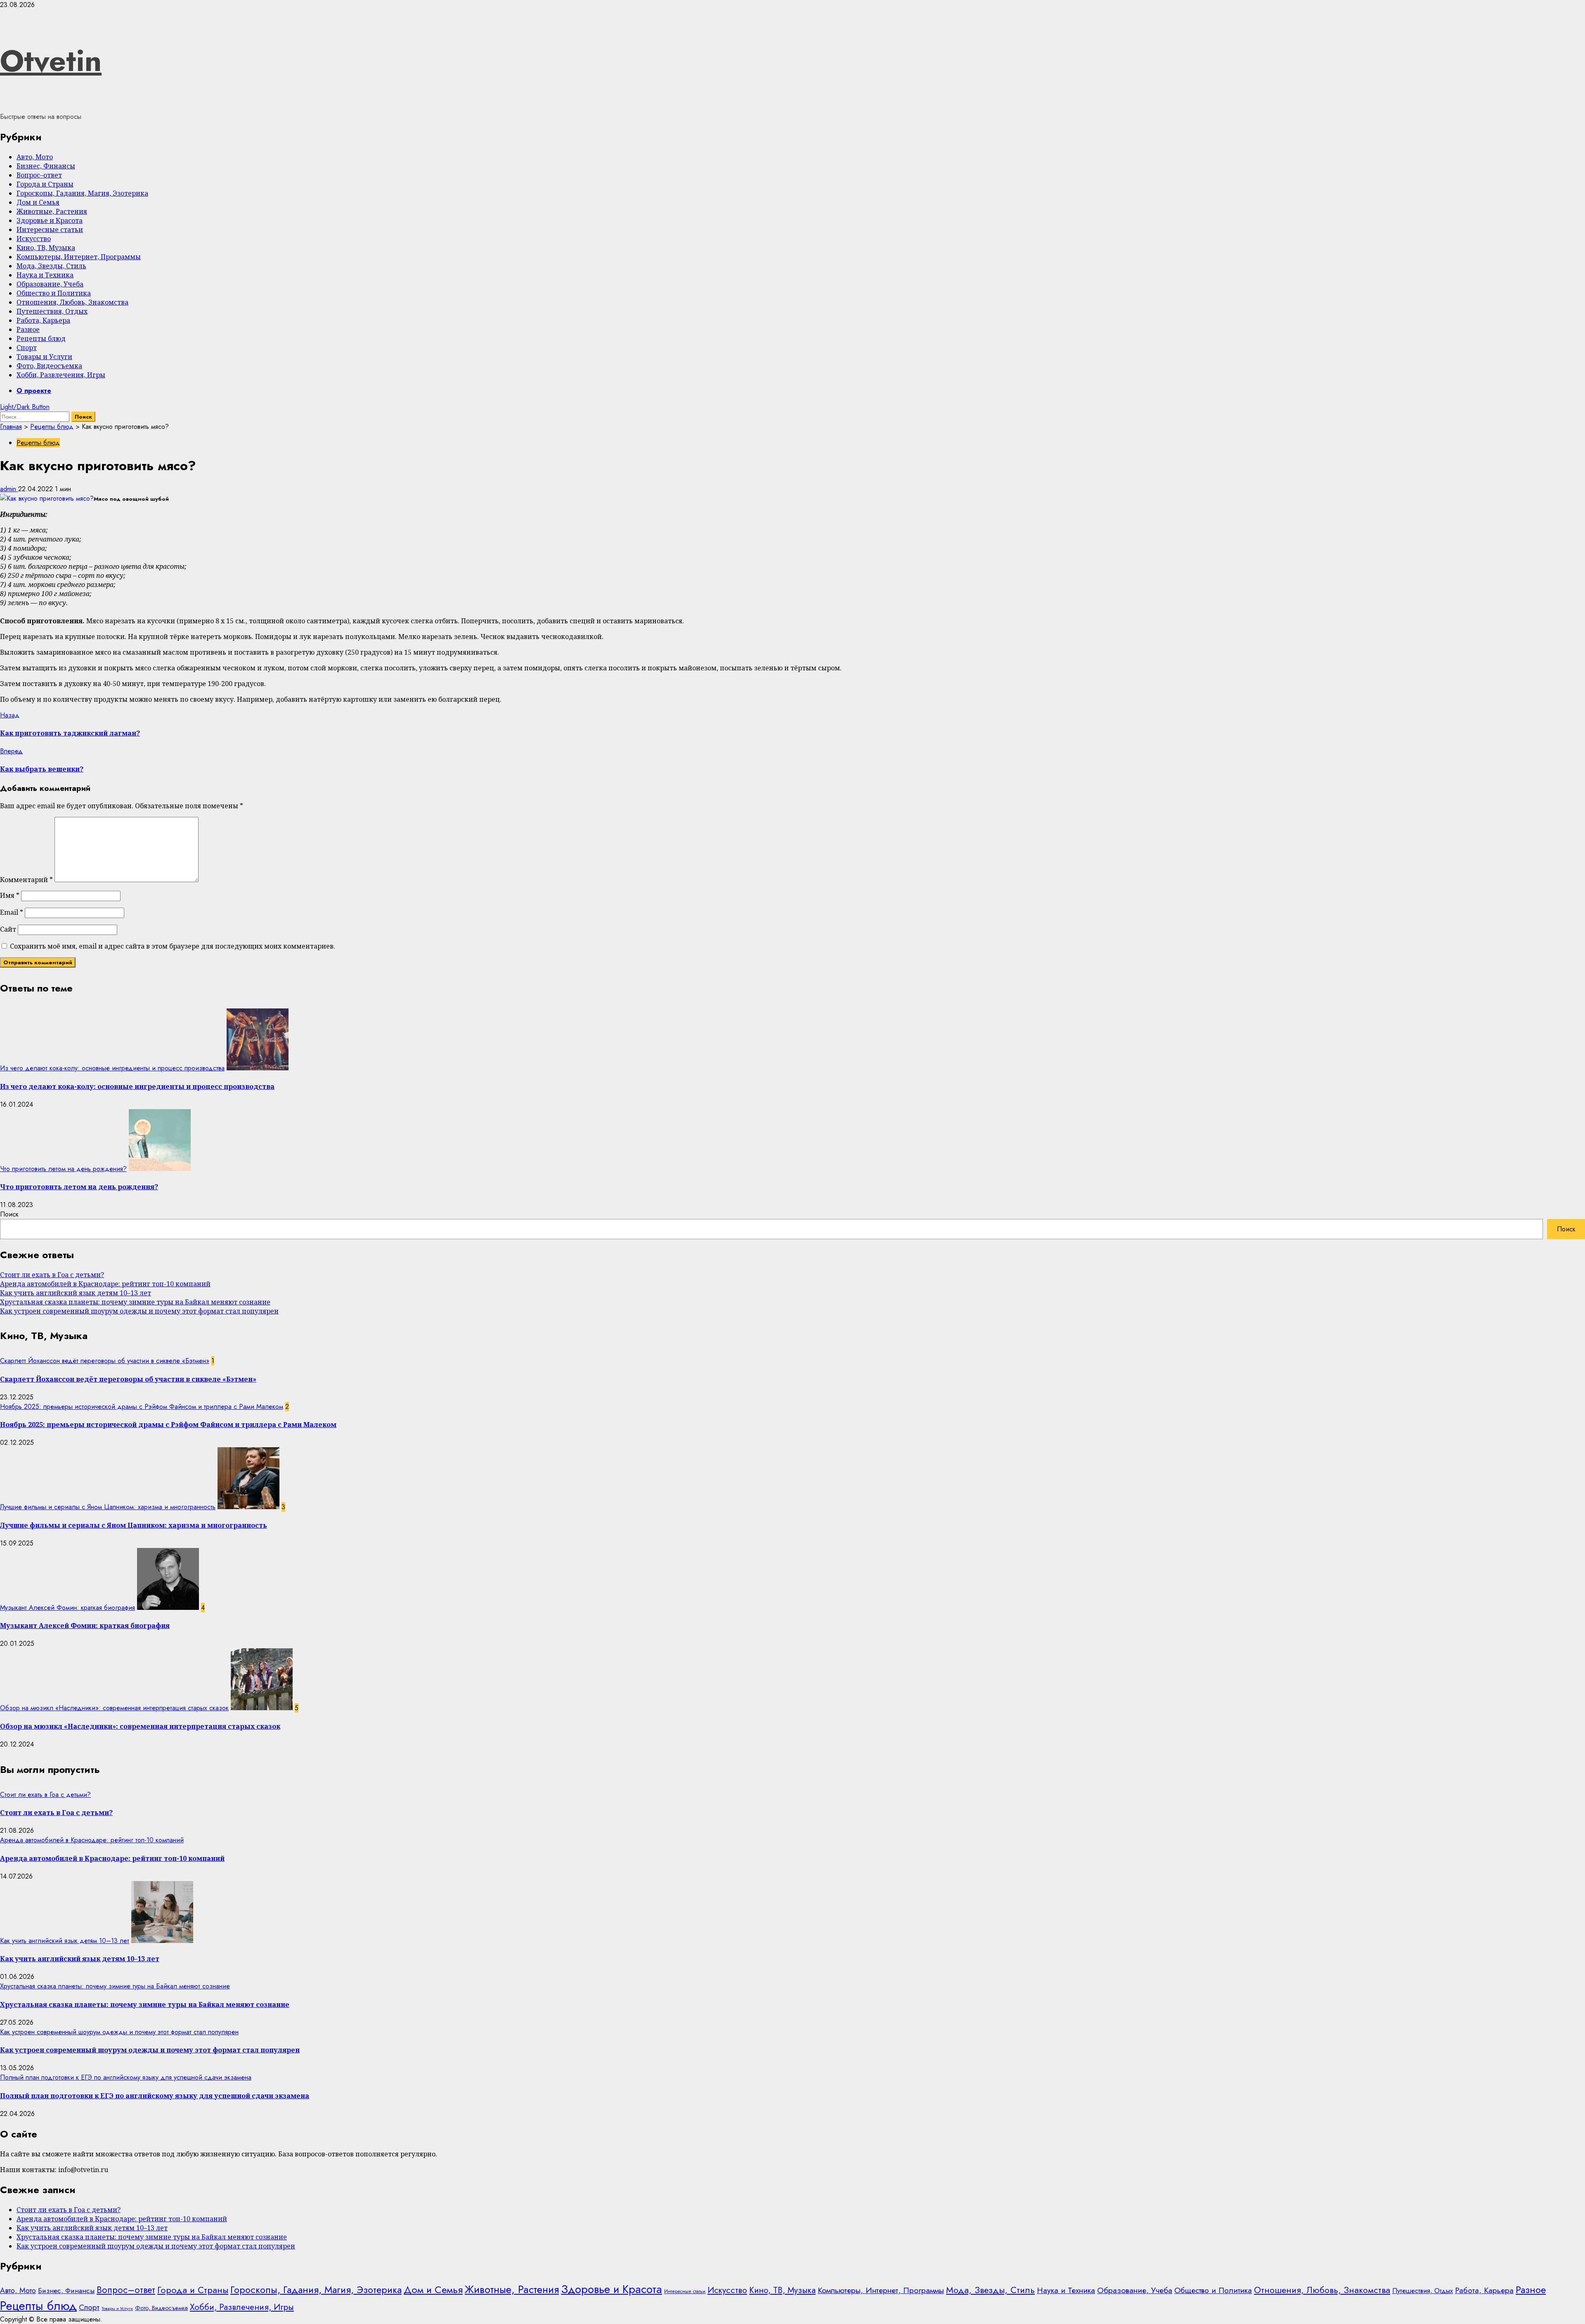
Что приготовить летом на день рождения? (63, 1169)
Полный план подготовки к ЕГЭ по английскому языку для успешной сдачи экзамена (126, 2077)
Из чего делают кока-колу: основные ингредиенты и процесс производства (112, 1068)
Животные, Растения (52, 211)
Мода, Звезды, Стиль (51, 266)
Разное (28, 329)
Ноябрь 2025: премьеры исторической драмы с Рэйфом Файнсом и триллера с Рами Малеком (142, 1407)
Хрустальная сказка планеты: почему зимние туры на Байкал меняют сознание (135, 1302)
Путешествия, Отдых (52, 311)
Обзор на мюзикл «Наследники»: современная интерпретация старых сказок (114, 1708)
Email (12, 912)
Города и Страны (45, 184)
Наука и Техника (45, 275)
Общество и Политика (54, 293)
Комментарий (26, 880)
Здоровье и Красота (50, 220)
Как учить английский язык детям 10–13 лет (76, 1293)
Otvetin (51, 61)
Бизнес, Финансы (46, 166)
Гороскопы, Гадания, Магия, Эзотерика (82, 193)
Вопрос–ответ (39, 175)
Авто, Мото (35, 157)
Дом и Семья (38, 202)
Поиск (9, 1214)
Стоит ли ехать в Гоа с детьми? (52, 1275)
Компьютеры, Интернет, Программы (79, 257)
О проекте (34, 391)
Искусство (34, 239)
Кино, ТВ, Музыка (46, 248)
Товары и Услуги (44, 357)
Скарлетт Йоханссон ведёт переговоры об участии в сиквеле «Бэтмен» (105, 1361)
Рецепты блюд (41, 338)
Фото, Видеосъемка (49, 366)
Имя (10, 895)
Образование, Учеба (50, 284)
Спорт (27, 348)
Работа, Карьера (43, 320)
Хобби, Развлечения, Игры (61, 375)
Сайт (8, 929)
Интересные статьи (50, 230)
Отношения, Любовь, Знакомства (72, 302)
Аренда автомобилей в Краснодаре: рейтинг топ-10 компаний (105, 1284)
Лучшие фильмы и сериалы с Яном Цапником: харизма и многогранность (108, 1507)
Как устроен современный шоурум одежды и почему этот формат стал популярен (139, 1311)
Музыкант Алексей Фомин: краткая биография (67, 1608)
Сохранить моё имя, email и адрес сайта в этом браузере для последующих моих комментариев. (173, 946)
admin (9, 489)
